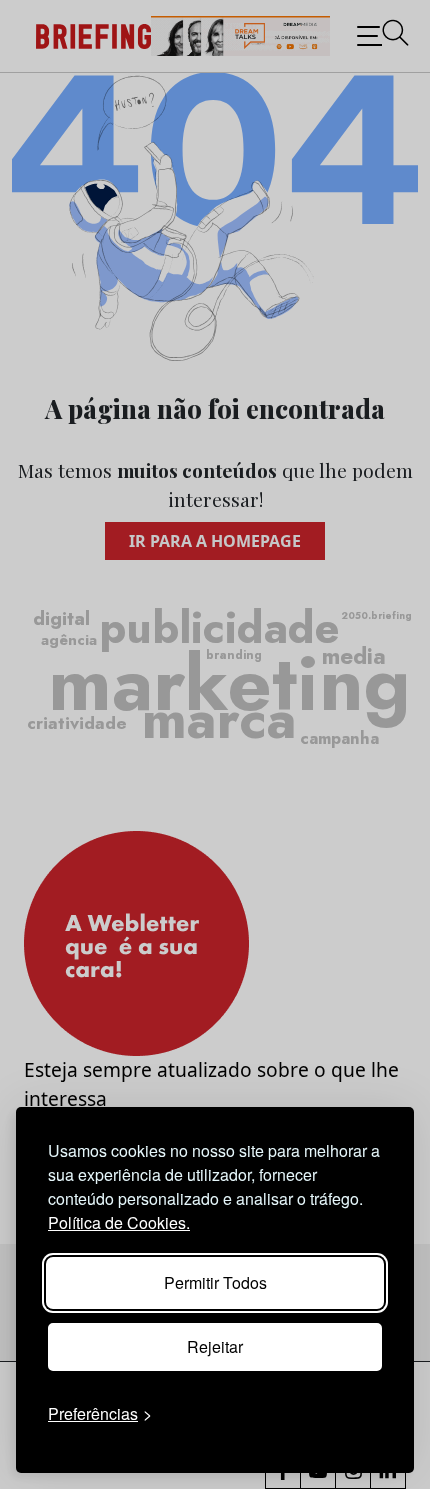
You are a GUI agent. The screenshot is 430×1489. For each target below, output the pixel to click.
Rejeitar (215, 1346)
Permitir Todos (215, 1282)
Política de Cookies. (119, 1222)
